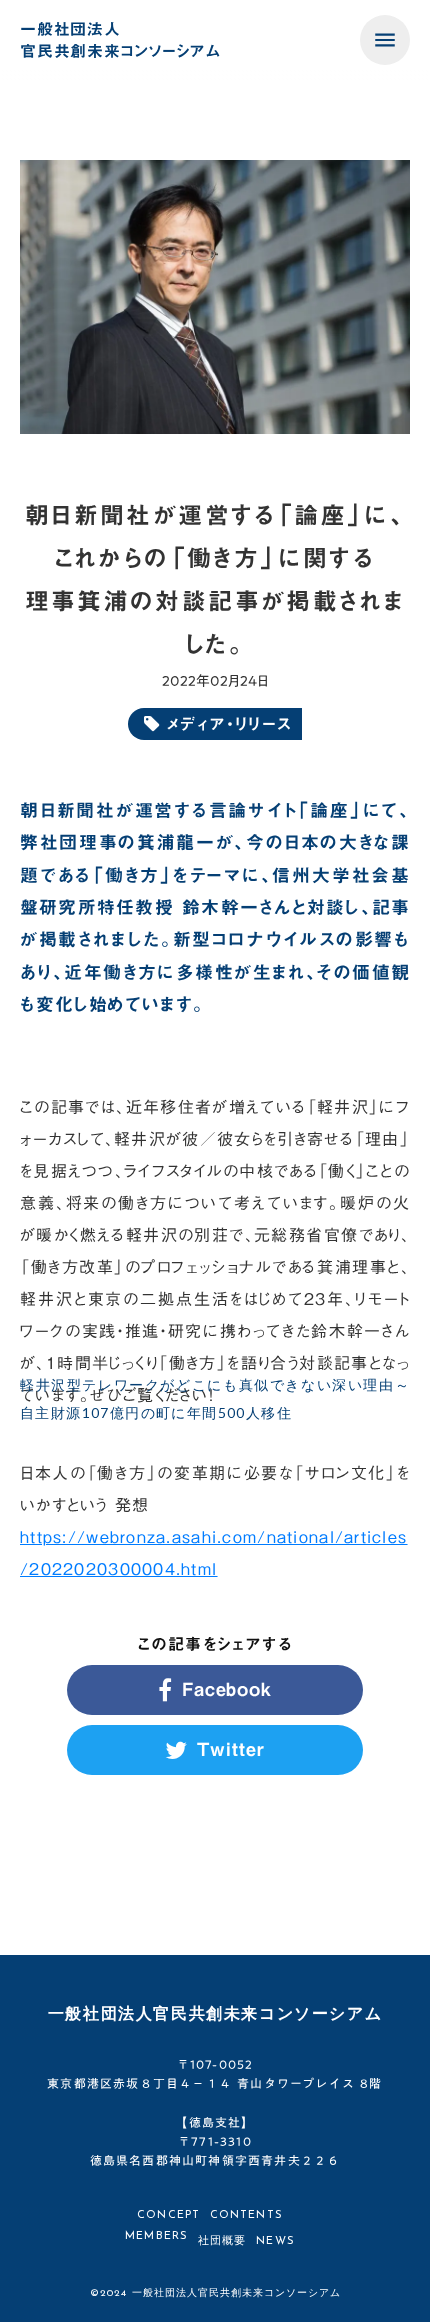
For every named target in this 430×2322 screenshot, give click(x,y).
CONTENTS (246, 2215)
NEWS (275, 2241)
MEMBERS (156, 2236)
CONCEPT (168, 2215)
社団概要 (222, 2241)
